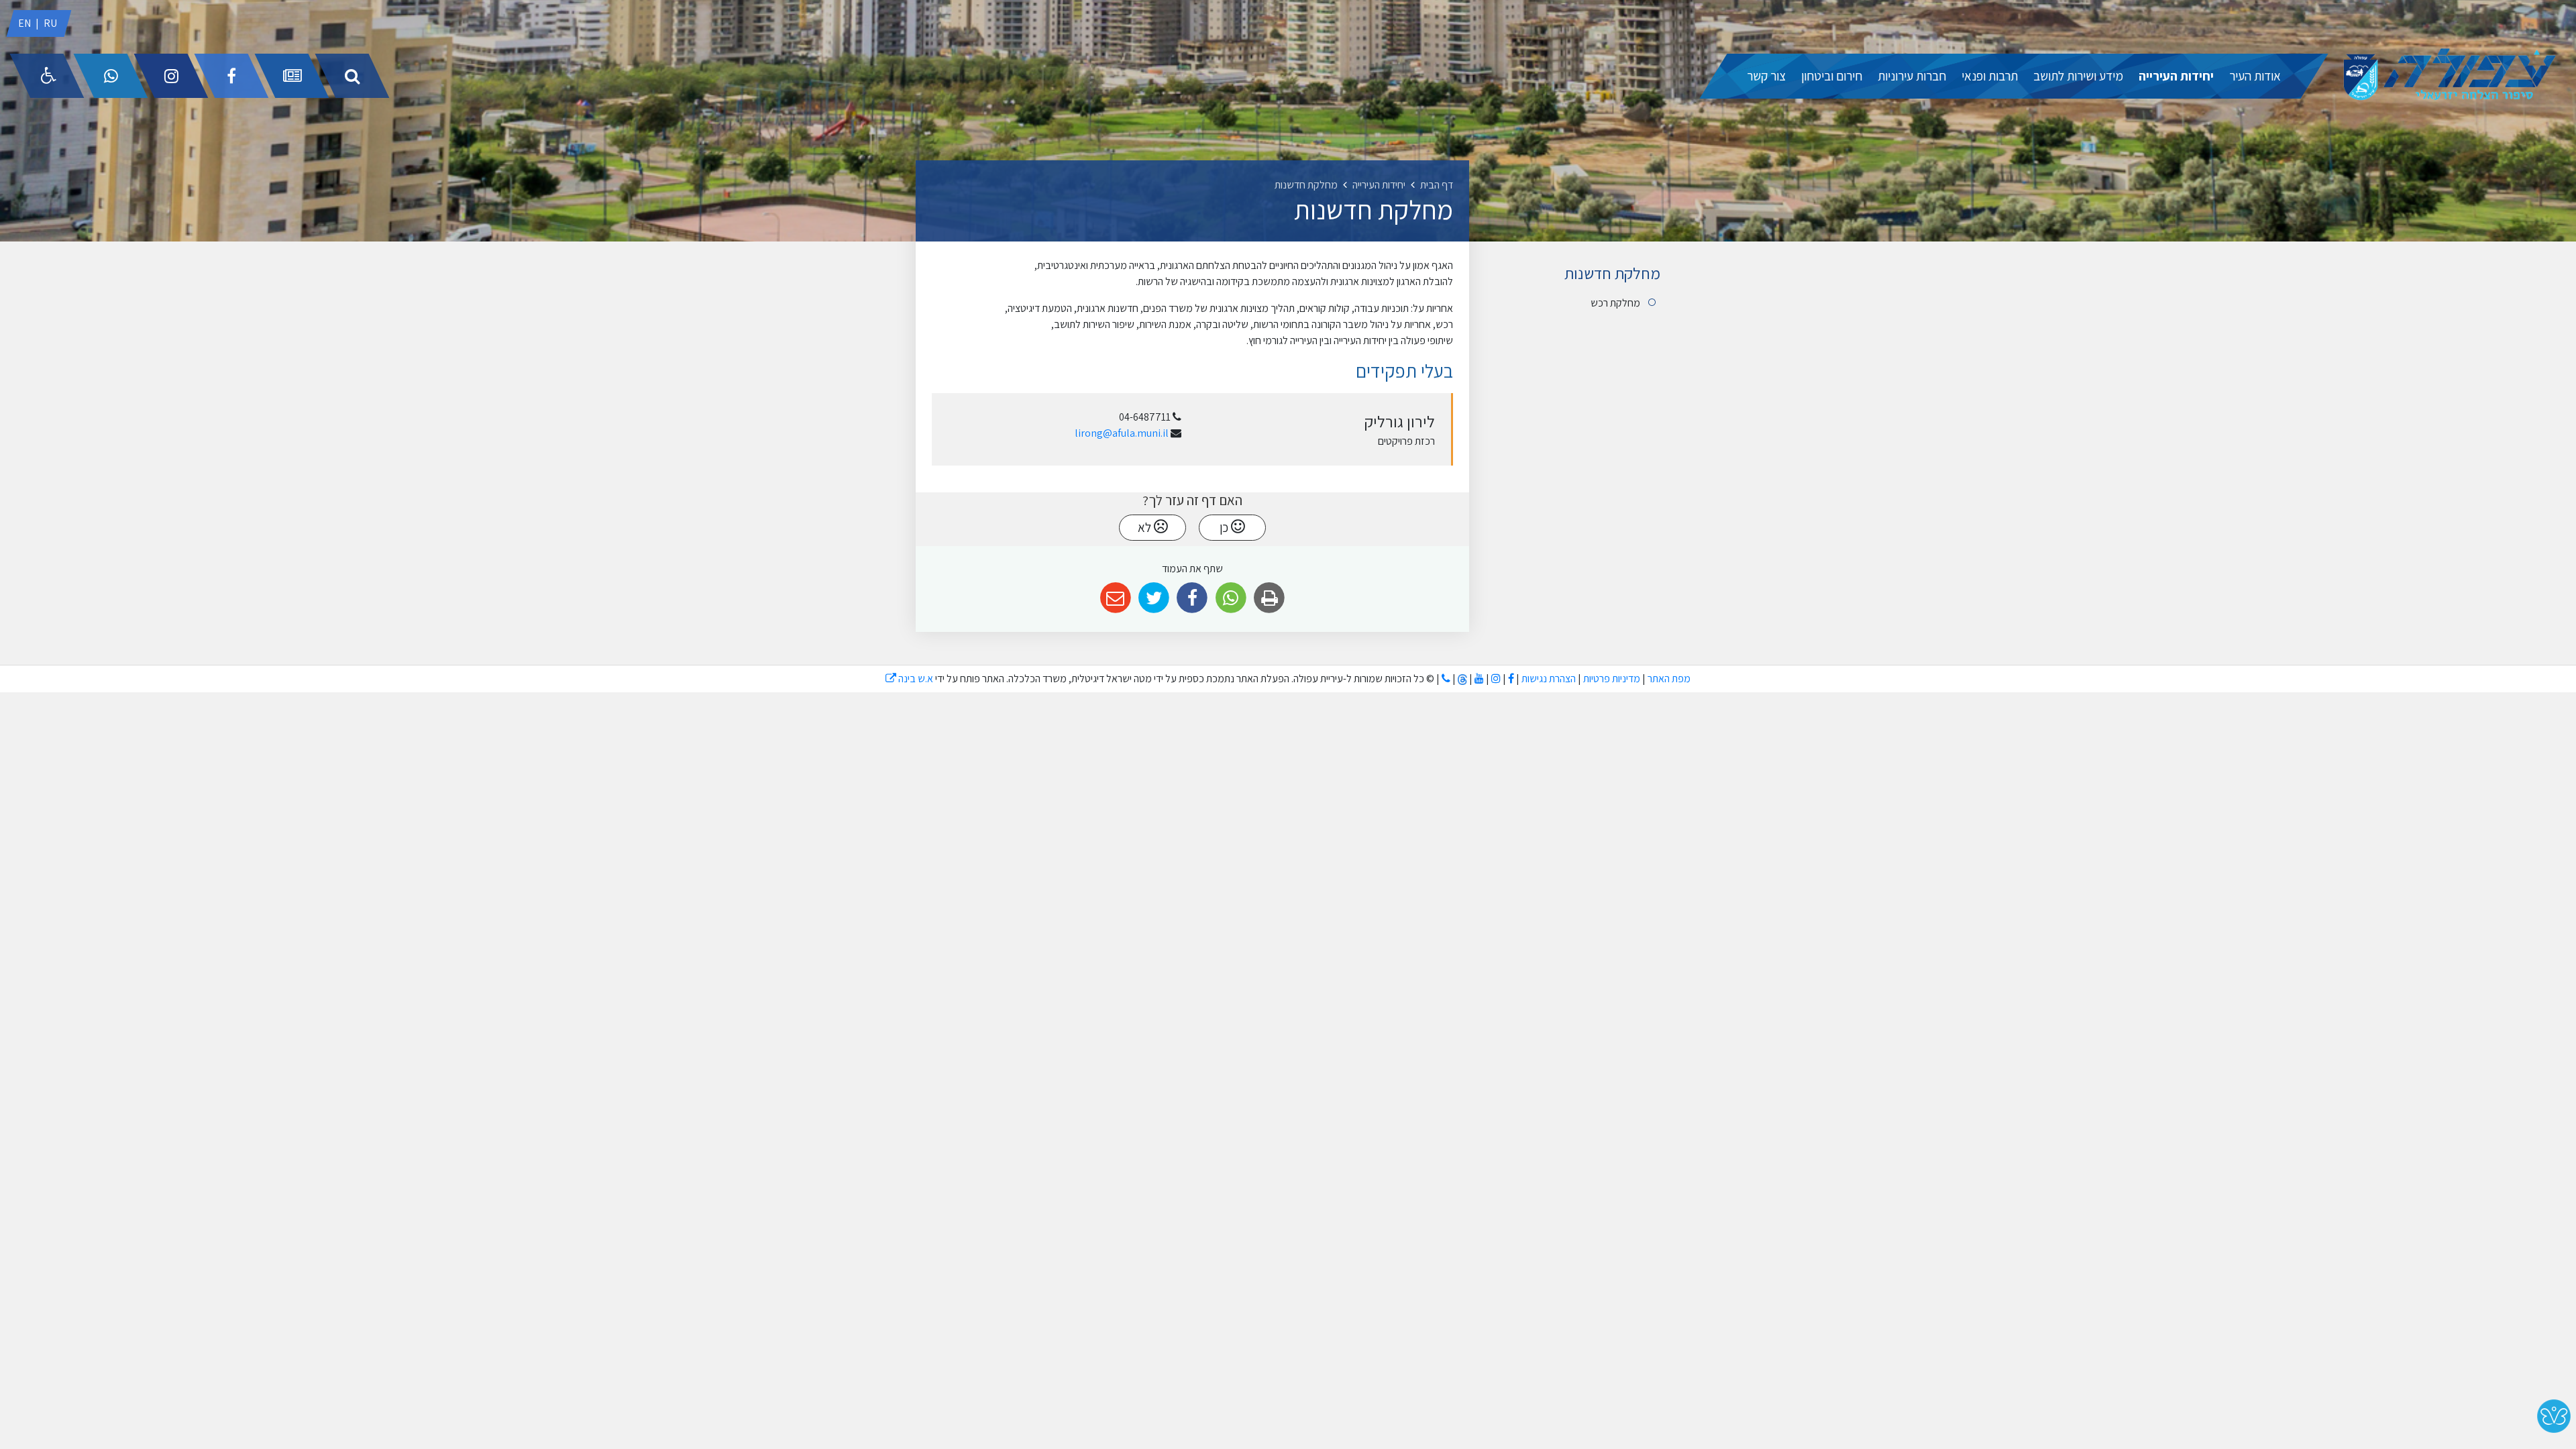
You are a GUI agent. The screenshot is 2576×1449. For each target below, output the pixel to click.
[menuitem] (2255, 76)
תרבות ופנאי (1990, 76)
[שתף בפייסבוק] (1192, 598)
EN (24, 23)
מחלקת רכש (1615, 303)
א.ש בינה (909, 679)
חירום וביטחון (1832, 76)
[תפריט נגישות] (47, 76)
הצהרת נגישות (1549, 679)
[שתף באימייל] (1115, 598)
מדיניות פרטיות (1611, 679)
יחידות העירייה (2176, 76)
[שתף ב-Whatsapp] (1231, 598)
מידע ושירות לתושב (2078, 76)
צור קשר (1766, 76)
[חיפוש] (352, 76)
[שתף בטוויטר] (1154, 598)
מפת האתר (1669, 679)
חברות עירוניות (1912, 76)
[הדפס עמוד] (1269, 598)
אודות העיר (2255, 76)
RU (50, 23)
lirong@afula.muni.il (1122, 433)
